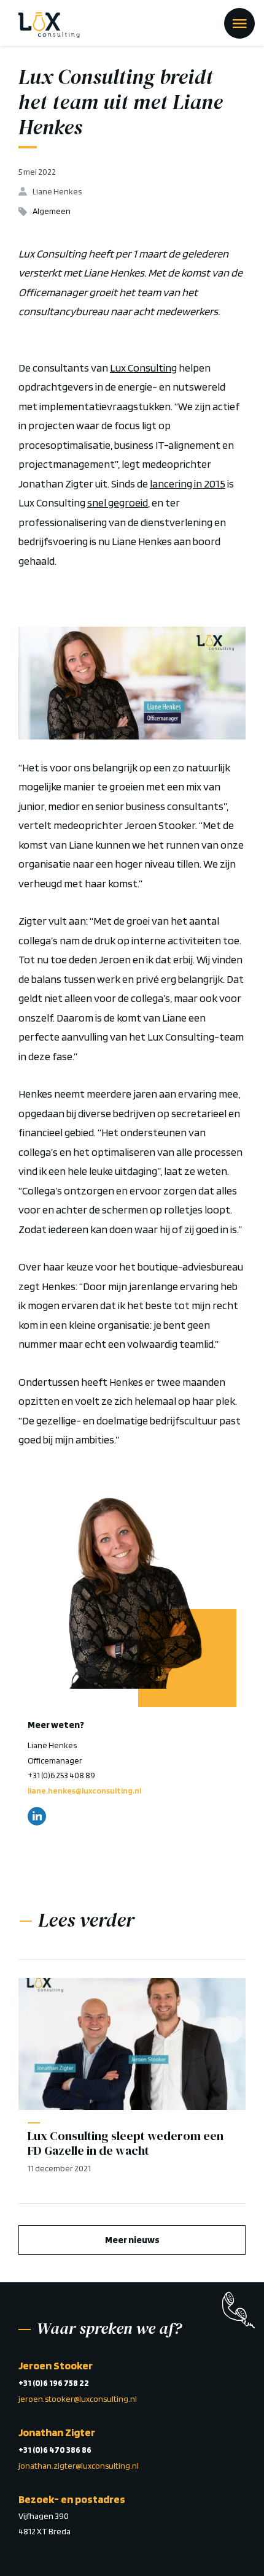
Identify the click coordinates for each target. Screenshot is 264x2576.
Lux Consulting (143, 368)
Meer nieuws (132, 2240)
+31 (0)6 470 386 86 (55, 2450)
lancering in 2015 (188, 483)
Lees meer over (126, 1588)
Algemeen (52, 211)
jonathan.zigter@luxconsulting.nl (79, 2466)
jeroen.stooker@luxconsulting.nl (78, 2399)
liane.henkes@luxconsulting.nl (84, 1791)
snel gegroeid (118, 503)
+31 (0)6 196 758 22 (54, 2383)
